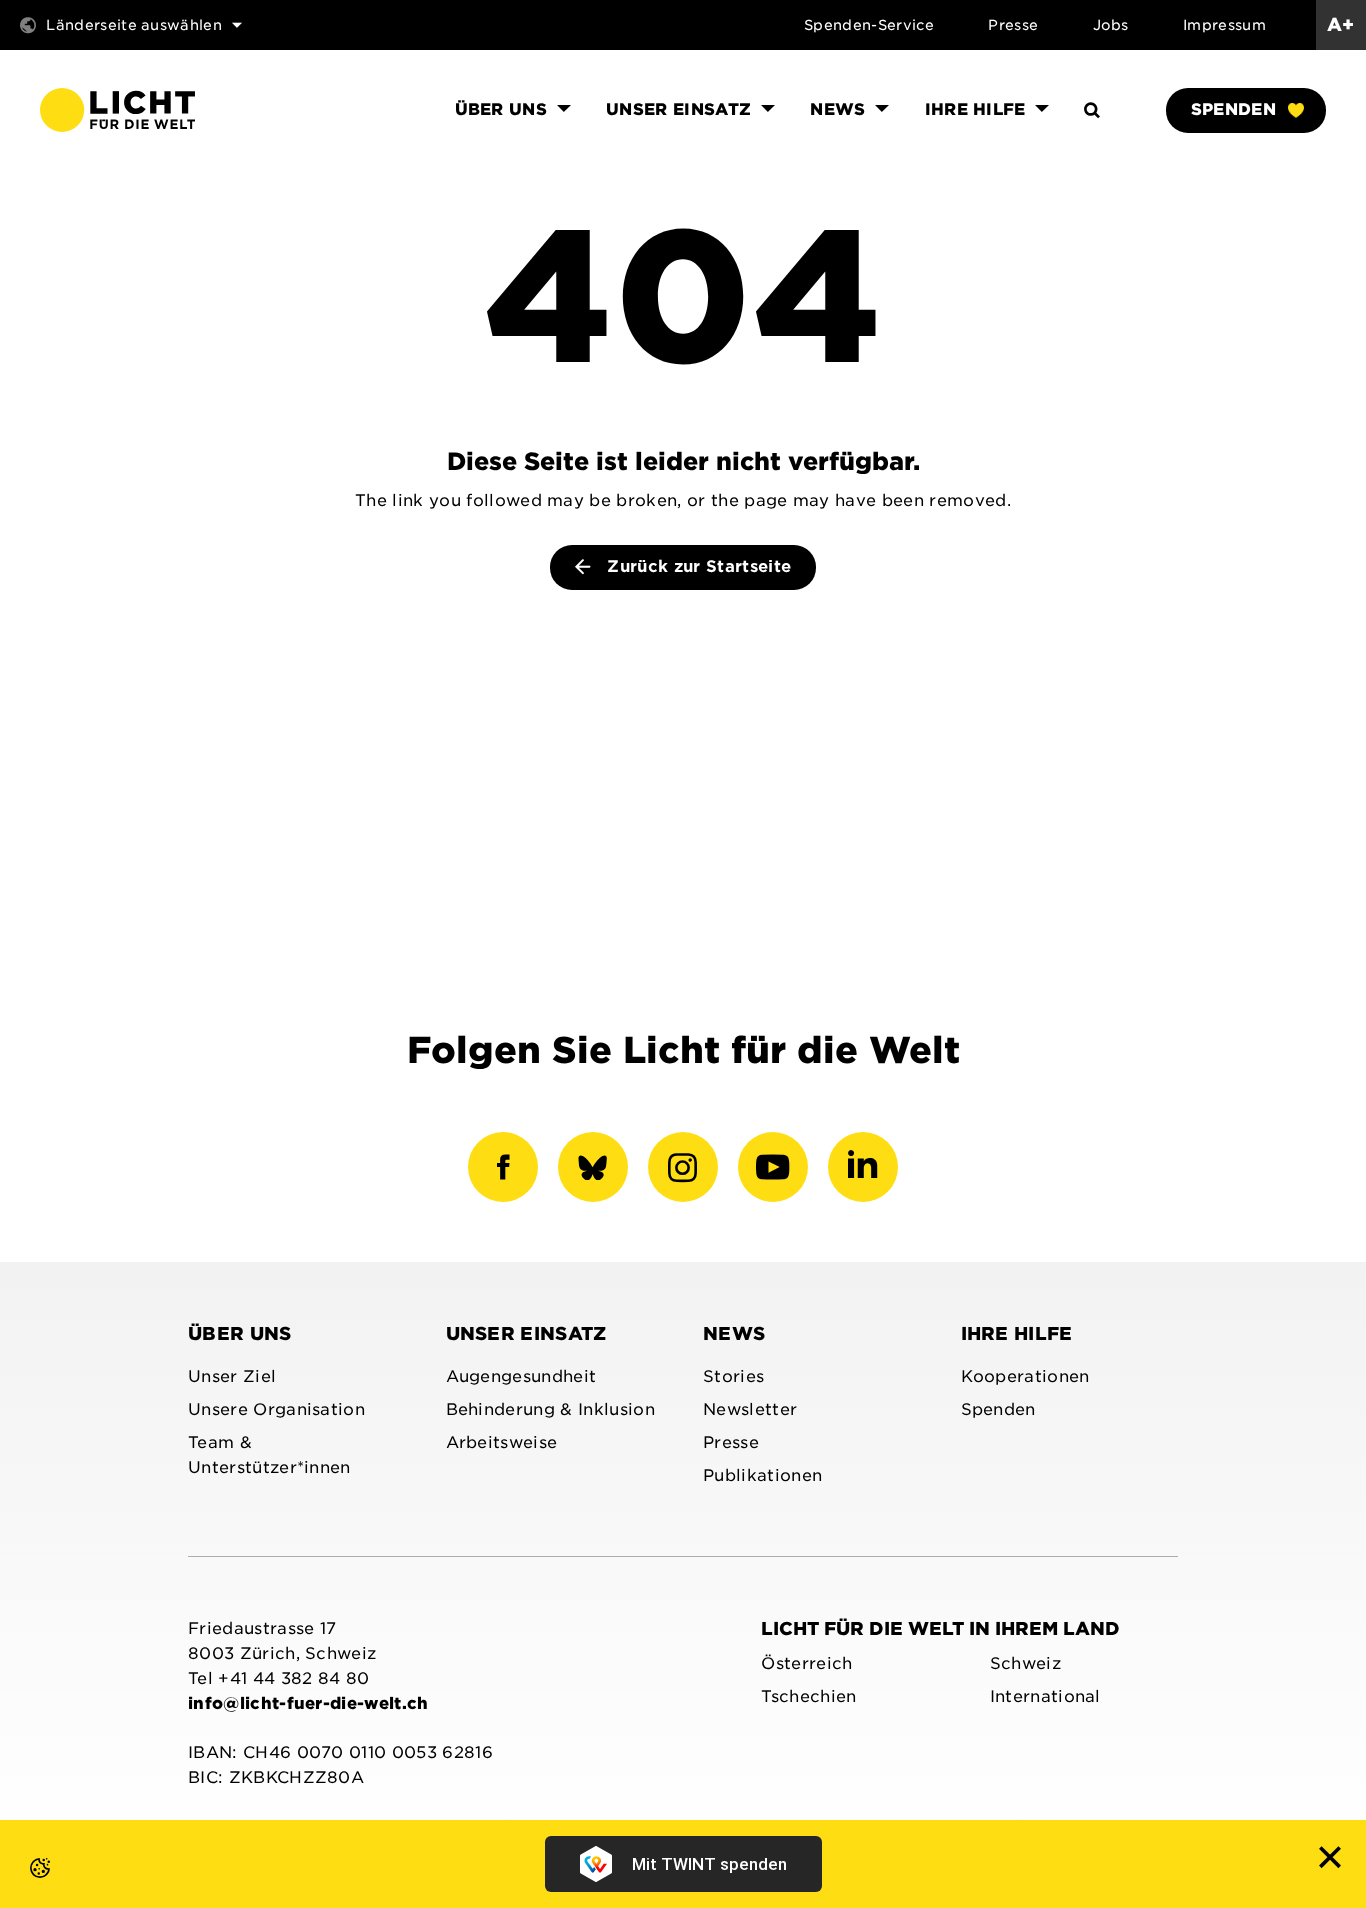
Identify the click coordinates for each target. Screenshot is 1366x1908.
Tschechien (808, 1696)
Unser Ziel (232, 1376)
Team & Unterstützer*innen (269, 1455)
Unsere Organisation (276, 1409)
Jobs (1111, 25)
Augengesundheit (521, 1376)
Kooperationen (1025, 1376)
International (1045, 1696)
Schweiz (1025, 1663)
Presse (1013, 25)
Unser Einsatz (526, 1333)
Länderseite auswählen (134, 25)
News (734, 1333)
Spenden (1233, 109)
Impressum (1224, 25)
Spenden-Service (869, 25)
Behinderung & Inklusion (550, 1409)
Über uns (240, 1333)
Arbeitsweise (502, 1442)
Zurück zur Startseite (696, 566)
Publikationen (762, 1475)
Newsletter (750, 1409)
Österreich (806, 1663)
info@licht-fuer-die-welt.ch (308, 1703)
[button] (20, 1888)
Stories (733, 1376)
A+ (1341, 24)
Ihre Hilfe (1017, 1333)
